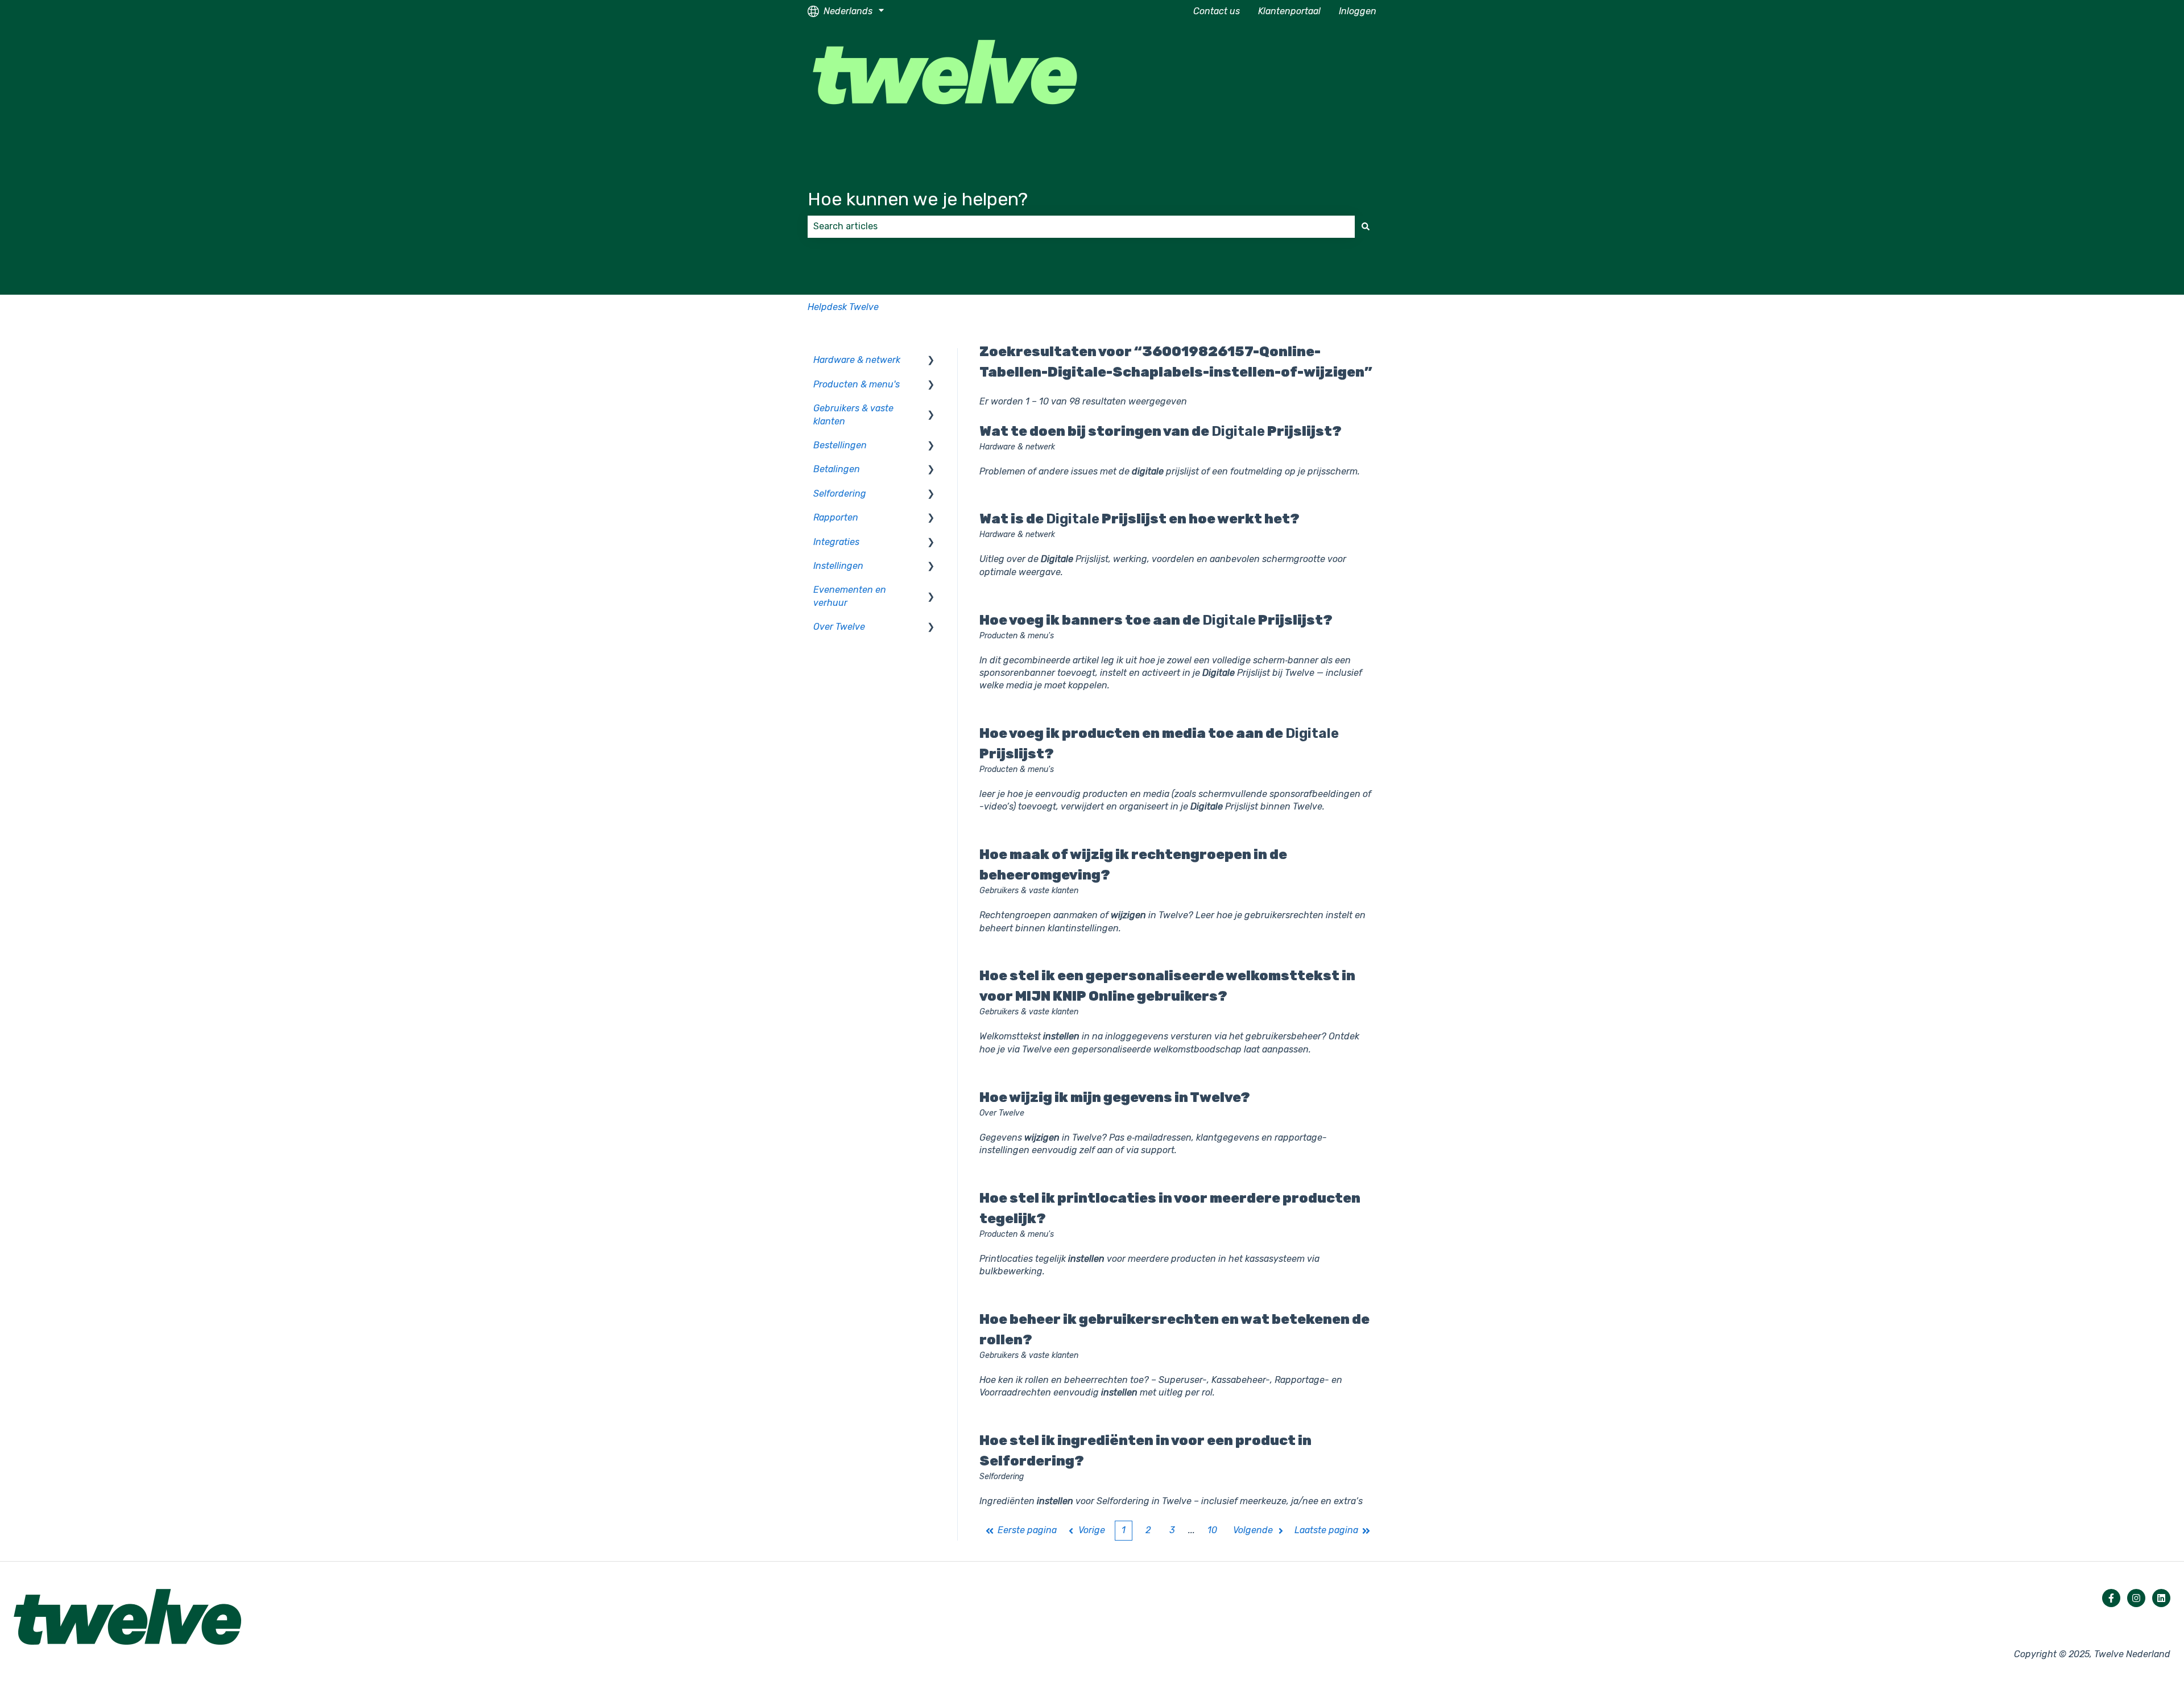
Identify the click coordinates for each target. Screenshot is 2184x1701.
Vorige (1092, 1530)
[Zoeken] (1366, 226)
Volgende (1253, 1530)
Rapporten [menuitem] (836, 517)
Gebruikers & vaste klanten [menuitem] (853, 414)
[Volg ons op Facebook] (2111, 1598)
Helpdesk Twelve (843, 307)
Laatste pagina (1326, 1530)
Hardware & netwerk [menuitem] (857, 360)
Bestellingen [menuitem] (840, 445)
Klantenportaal (1289, 11)
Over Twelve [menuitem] (839, 627)
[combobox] (1081, 226)
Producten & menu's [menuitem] (857, 384)
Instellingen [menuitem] (838, 566)
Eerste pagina (1027, 1530)
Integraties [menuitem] (836, 542)
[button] (931, 361)
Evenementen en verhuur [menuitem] (850, 596)
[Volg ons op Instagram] (2136, 1598)
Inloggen (1358, 11)
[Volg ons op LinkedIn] (2161, 1598)
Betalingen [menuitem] (837, 469)
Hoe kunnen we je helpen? (918, 199)
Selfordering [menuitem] (840, 494)
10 (1212, 1530)
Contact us (1217, 11)
